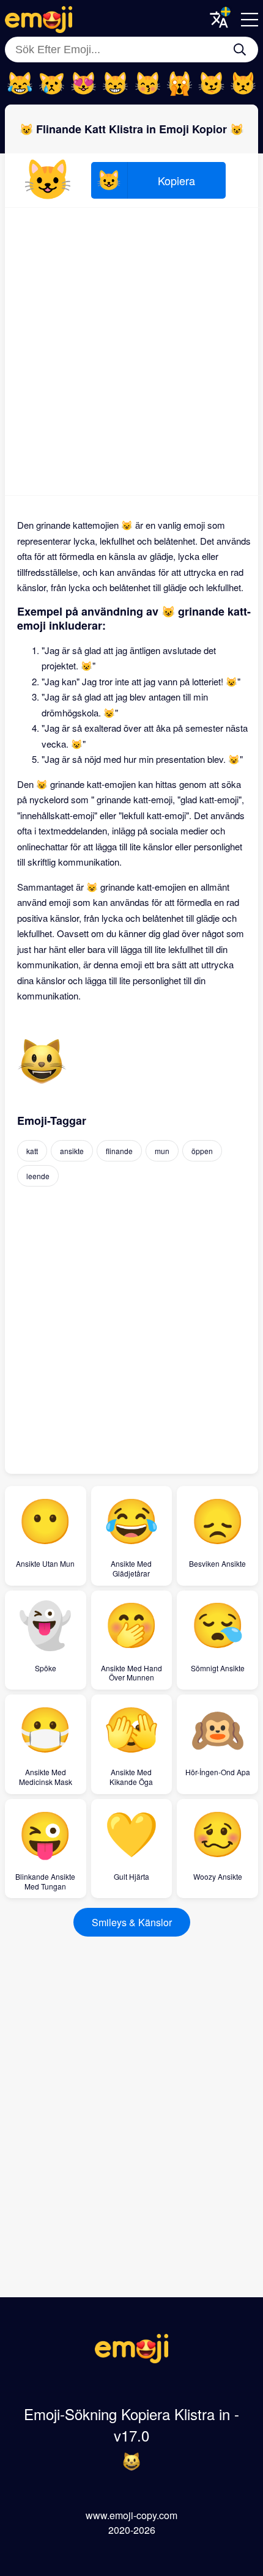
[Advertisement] (131, 351)
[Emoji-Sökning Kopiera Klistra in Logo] (131, 2359)
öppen (202, 1151)
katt (32, 1151)
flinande (119, 1151)
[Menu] (250, 20)
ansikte (72, 1151)
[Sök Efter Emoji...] (240, 50)
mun (162, 1151)
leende (38, 1176)
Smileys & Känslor (132, 1922)
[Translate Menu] (219, 20)
